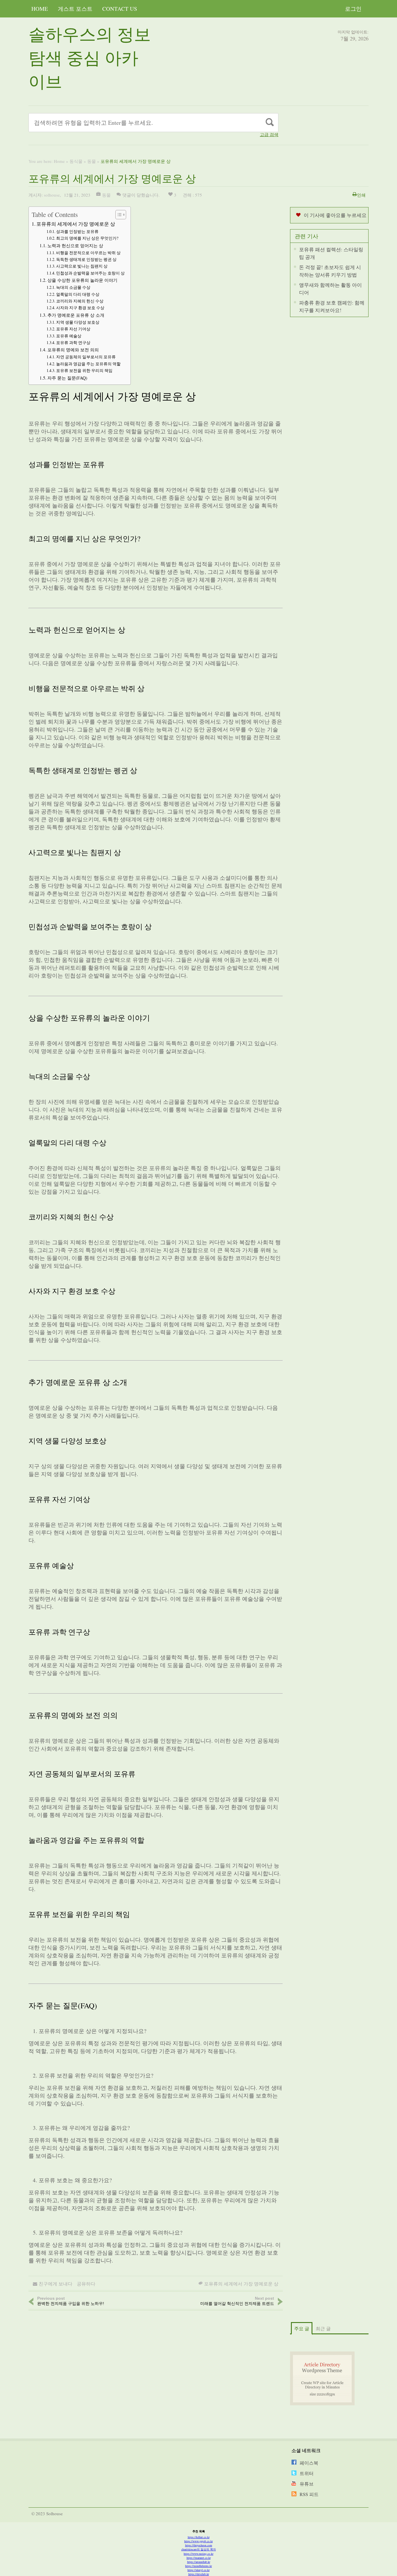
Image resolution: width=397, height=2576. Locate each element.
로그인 (353, 9)
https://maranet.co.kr (199, 2558)
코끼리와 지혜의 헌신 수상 (80, 301)
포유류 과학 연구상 (73, 342)
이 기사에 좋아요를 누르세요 (335, 215)
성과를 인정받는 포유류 (77, 231)
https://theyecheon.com (199, 2545)
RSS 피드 (309, 2494)
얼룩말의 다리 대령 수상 (78, 294)
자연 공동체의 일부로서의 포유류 (86, 357)
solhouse (52, 195)
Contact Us (120, 9)
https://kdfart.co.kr (199, 2537)
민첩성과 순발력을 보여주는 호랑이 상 (90, 273)
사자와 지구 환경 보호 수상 (80, 308)
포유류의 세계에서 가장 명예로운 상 (76, 224)
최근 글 (323, 2328)
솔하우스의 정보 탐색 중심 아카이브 (90, 57)
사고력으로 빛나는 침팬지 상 (82, 266)
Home (40, 9)
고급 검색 (269, 135)
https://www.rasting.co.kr (199, 2554)
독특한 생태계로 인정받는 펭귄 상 (86, 259)
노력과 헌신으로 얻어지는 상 (75, 245)
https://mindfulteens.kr (199, 2566)
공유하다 (86, 2284)
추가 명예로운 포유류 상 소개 (76, 315)
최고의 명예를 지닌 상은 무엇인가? (87, 238)
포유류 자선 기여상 (73, 329)
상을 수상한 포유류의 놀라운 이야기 (82, 280)
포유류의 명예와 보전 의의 (73, 350)
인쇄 (361, 195)
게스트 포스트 (75, 9)
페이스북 (309, 2463)
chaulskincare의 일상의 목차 (199, 2549)
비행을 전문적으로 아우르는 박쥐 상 (88, 253)
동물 (92, 161)
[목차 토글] (118, 215)
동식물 (76, 161)
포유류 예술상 (69, 336)
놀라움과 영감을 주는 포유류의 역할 (88, 364)
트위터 (307, 2473)
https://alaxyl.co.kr (199, 2570)
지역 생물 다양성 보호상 (78, 322)
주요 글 (302, 2328)
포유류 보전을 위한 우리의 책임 (84, 370)
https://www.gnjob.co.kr (199, 2541)
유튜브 (307, 2484)
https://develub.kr (199, 2574)
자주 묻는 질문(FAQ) (67, 378)
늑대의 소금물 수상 (73, 287)
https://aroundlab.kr (199, 2562)
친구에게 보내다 (56, 2284)
